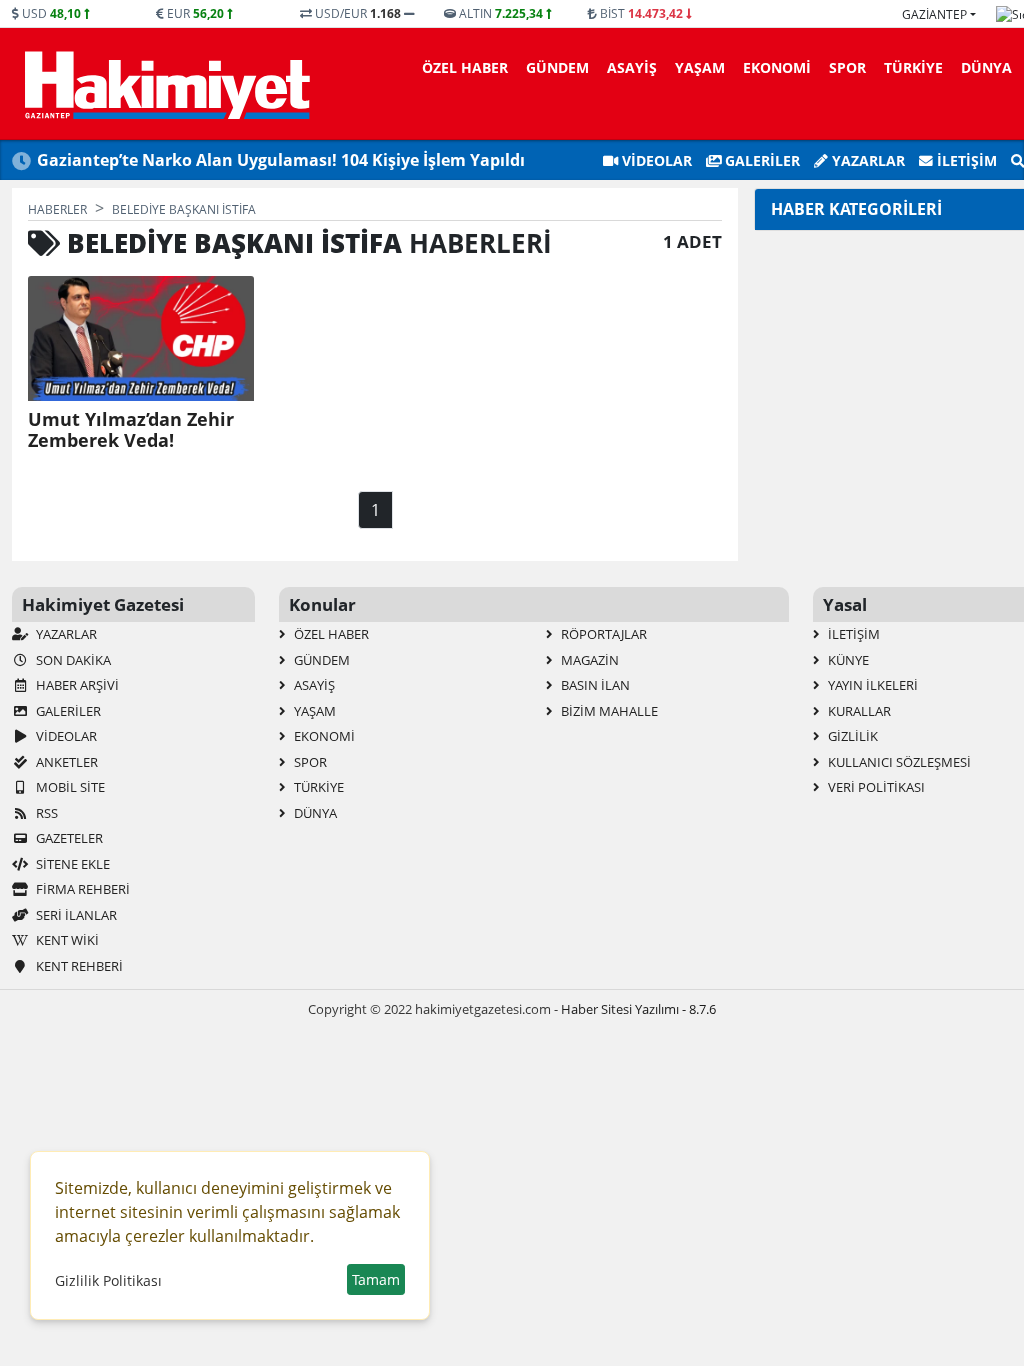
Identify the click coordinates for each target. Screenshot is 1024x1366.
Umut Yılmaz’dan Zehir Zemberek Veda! (131, 430)
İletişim (965, 160)
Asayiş (632, 67)
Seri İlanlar (75, 915)
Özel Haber (465, 67)
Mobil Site (69, 787)
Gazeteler (68, 838)
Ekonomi (777, 67)
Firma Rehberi (81, 889)
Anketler (65, 762)
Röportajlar (602, 634)
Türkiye (913, 67)
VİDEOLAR (655, 160)
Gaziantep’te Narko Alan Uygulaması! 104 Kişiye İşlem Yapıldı (281, 160)
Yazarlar (866, 160)
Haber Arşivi (76, 685)
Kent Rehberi (78, 966)
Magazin (588, 660)
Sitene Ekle (71, 864)
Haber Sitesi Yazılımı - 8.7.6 (638, 1009)
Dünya (986, 67)
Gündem (557, 67)
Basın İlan (594, 685)
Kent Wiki (66, 940)
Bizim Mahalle (608, 711)
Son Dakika (72, 660)
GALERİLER (760, 160)
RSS (45, 813)
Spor (847, 67)
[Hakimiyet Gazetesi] (164, 84)
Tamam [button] (376, 1279)
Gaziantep (934, 14)
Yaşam (700, 67)
